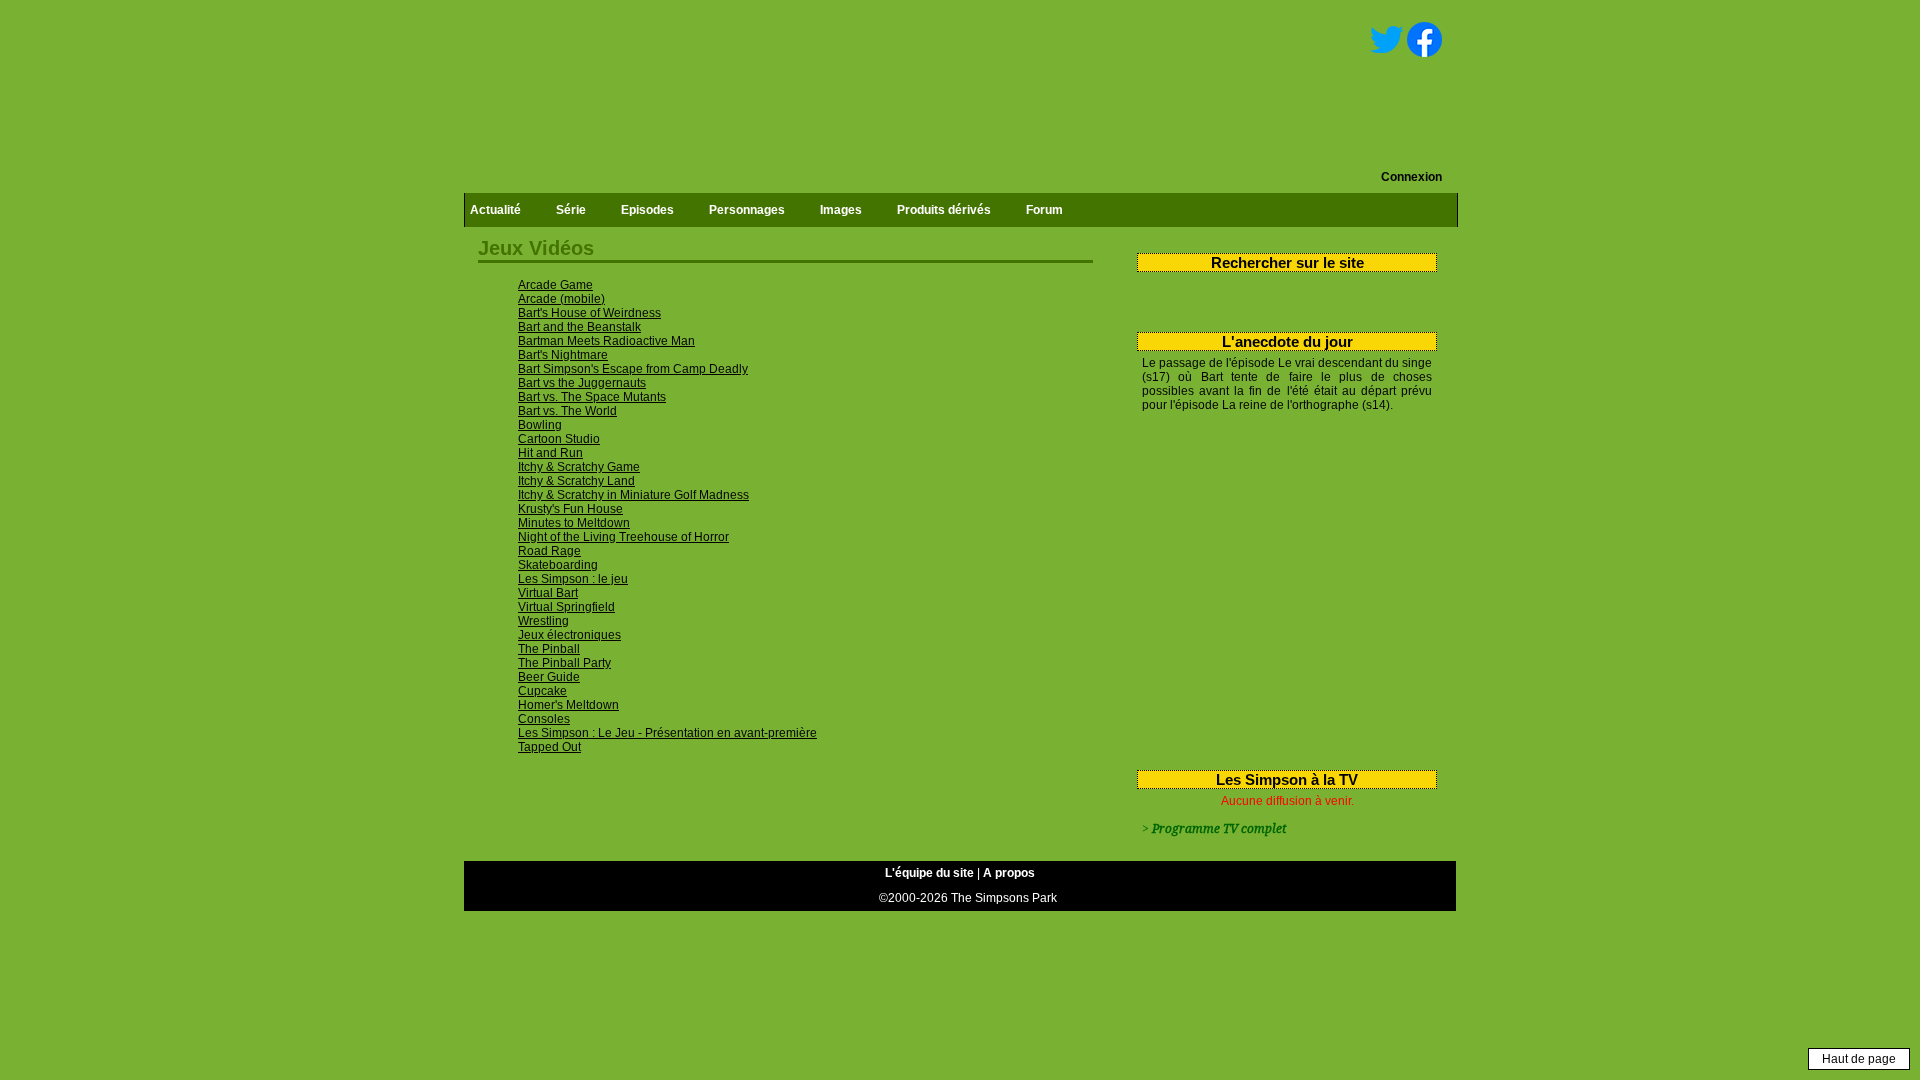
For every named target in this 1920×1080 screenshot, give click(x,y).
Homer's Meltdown (568, 705)
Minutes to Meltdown (574, 523)
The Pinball (549, 649)
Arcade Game (555, 285)
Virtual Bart (548, 593)
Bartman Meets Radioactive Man (606, 341)
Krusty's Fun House (570, 509)
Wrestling (543, 621)
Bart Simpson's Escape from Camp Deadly (633, 369)
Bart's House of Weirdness (589, 313)
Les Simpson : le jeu (573, 579)
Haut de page (1859, 1059)
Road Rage (549, 551)
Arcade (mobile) (561, 299)
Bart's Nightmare (563, 355)
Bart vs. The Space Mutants (592, 397)
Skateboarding (558, 565)
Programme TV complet (1219, 829)
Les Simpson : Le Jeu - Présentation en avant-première (667, 733)
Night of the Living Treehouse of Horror (623, 537)
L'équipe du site (929, 873)
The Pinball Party (564, 663)
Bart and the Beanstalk (579, 327)
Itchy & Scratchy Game (579, 467)
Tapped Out (549, 747)
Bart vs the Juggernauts (582, 383)
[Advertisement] (1279, 587)
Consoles (544, 719)
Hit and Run (550, 453)
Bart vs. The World (567, 411)
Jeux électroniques (569, 635)
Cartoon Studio (559, 439)
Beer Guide (549, 677)
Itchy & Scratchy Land (576, 481)
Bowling (540, 425)
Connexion (1411, 177)
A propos (1009, 873)
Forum (1044, 210)
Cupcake (542, 691)
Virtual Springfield (566, 607)
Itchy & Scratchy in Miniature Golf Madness (633, 495)
